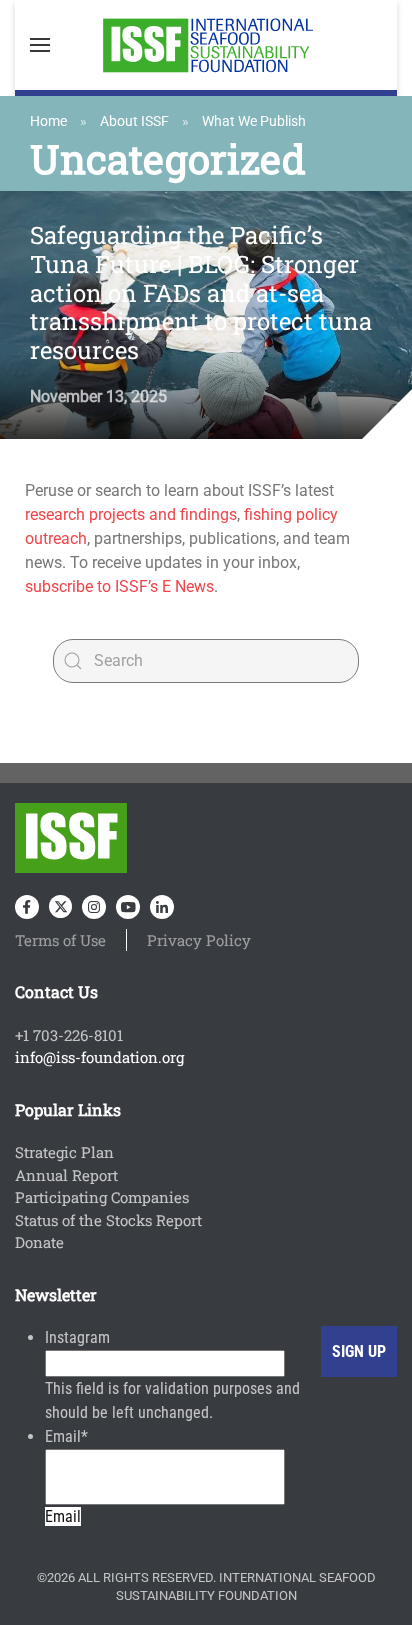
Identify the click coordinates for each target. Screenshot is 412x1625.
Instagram (77, 1337)
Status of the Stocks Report (108, 1220)
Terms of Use (60, 940)
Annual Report (66, 1175)
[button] (40, 45)
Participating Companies (102, 1197)
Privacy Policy (199, 940)
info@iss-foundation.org (99, 1057)
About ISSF (134, 121)
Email (66, 1436)
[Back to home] (206, 45)
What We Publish (254, 121)
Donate (39, 1242)
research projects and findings (131, 514)
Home (48, 121)
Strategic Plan (64, 1152)
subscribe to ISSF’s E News (119, 586)
